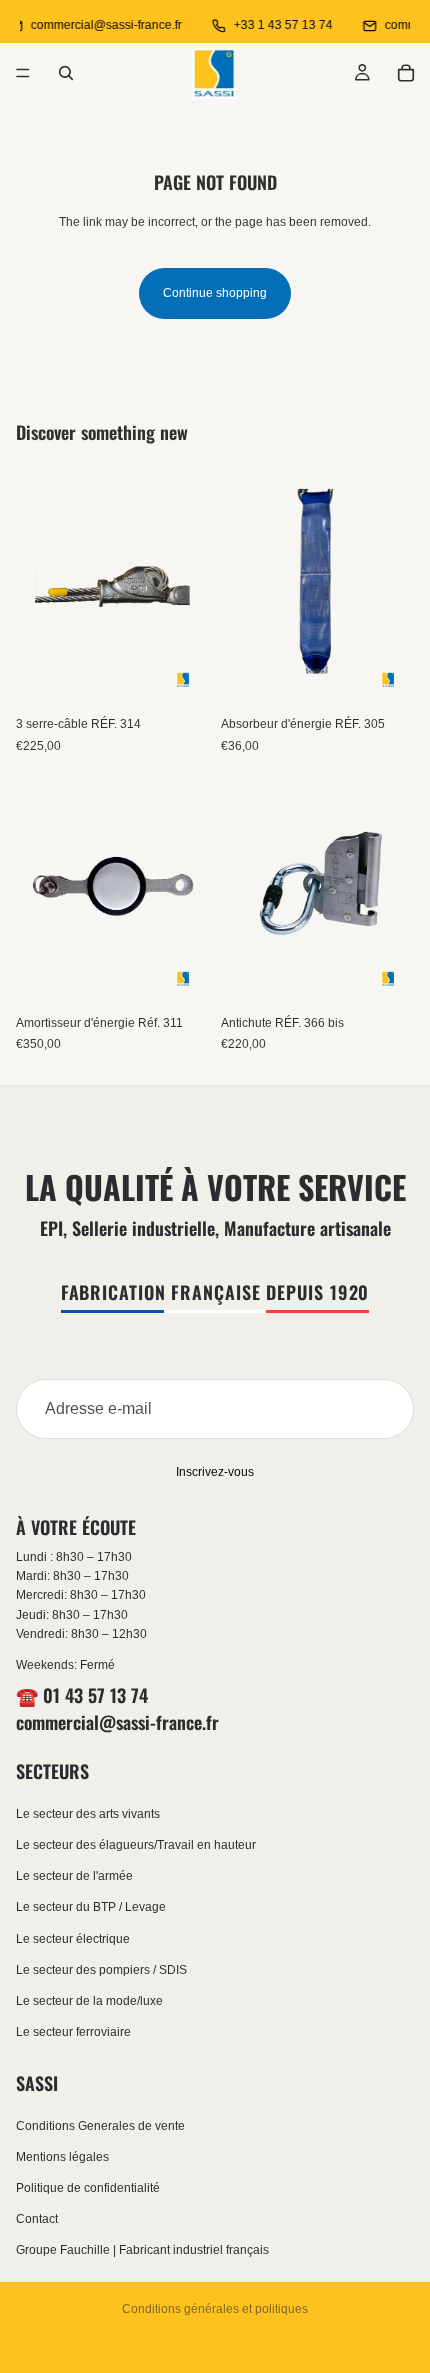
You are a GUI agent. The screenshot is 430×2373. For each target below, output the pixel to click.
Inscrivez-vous (215, 1472)
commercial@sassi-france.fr (98, 25)
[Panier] (406, 73)
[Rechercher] (66, 73)
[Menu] (23, 73)
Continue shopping (215, 293)
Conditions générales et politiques (215, 2309)
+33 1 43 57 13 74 (275, 25)
